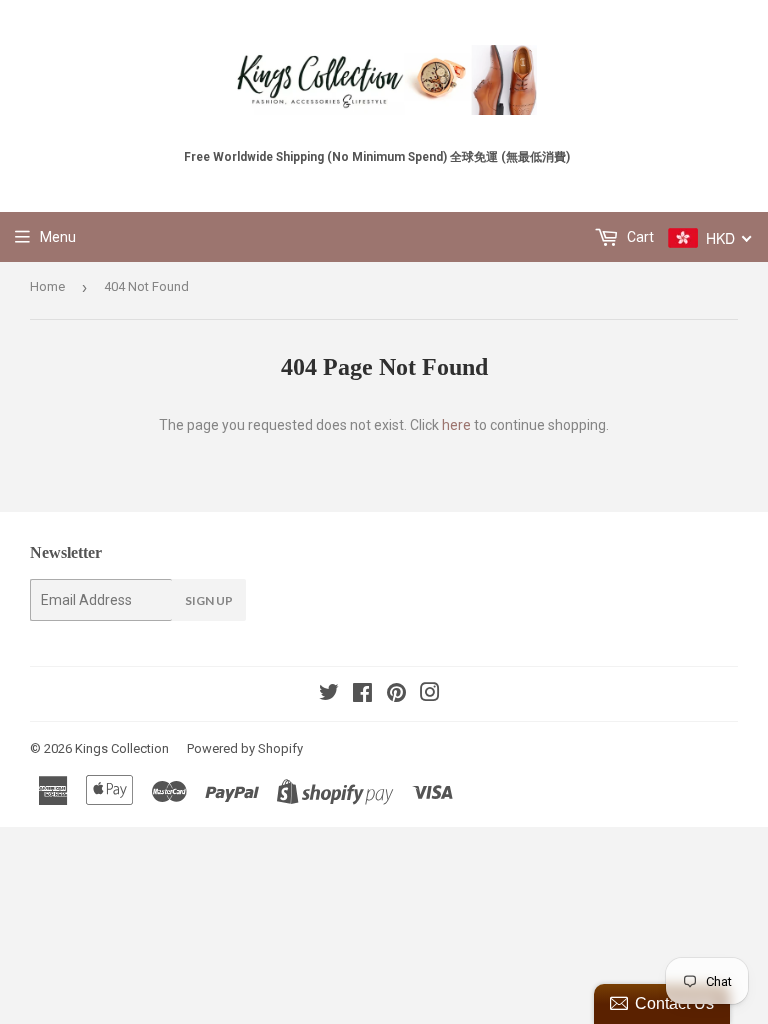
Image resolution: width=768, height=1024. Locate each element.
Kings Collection (122, 748)
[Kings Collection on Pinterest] (396, 695)
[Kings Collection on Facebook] (362, 695)
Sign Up (209, 600)
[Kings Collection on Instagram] (430, 695)
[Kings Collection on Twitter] (329, 695)
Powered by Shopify (245, 748)
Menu (58, 237)
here (456, 425)
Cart (639, 237)
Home (47, 286)
